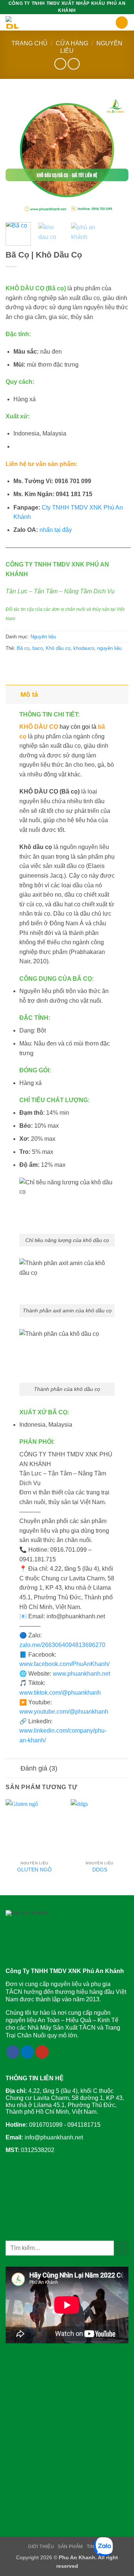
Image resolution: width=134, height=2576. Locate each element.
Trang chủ (30, 43)
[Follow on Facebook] (13, 2052)
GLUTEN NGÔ (34, 1870)
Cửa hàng (72, 43)
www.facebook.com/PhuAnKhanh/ (64, 1664)
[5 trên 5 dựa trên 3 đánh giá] (67, 276)
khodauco (84, 648)
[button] (111, 23)
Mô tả (29, 695)
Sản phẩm (70, 2547)
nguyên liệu (109, 648)
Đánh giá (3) (39, 1768)
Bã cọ (23, 648)
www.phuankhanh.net (82, 1674)
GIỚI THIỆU (41, 2547)
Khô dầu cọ (58, 648)
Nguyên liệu (43, 637)
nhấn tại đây (56, 530)
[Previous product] (74, 64)
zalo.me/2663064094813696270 (62, 1645)
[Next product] (60, 64)
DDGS (100, 1870)
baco (38, 648)
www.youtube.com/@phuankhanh (64, 1712)
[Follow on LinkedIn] (28, 2052)
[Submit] (121, 2248)
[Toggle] (13, 694)
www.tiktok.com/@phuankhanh (60, 1693)
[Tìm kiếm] (122, 23)
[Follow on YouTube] (42, 2052)
